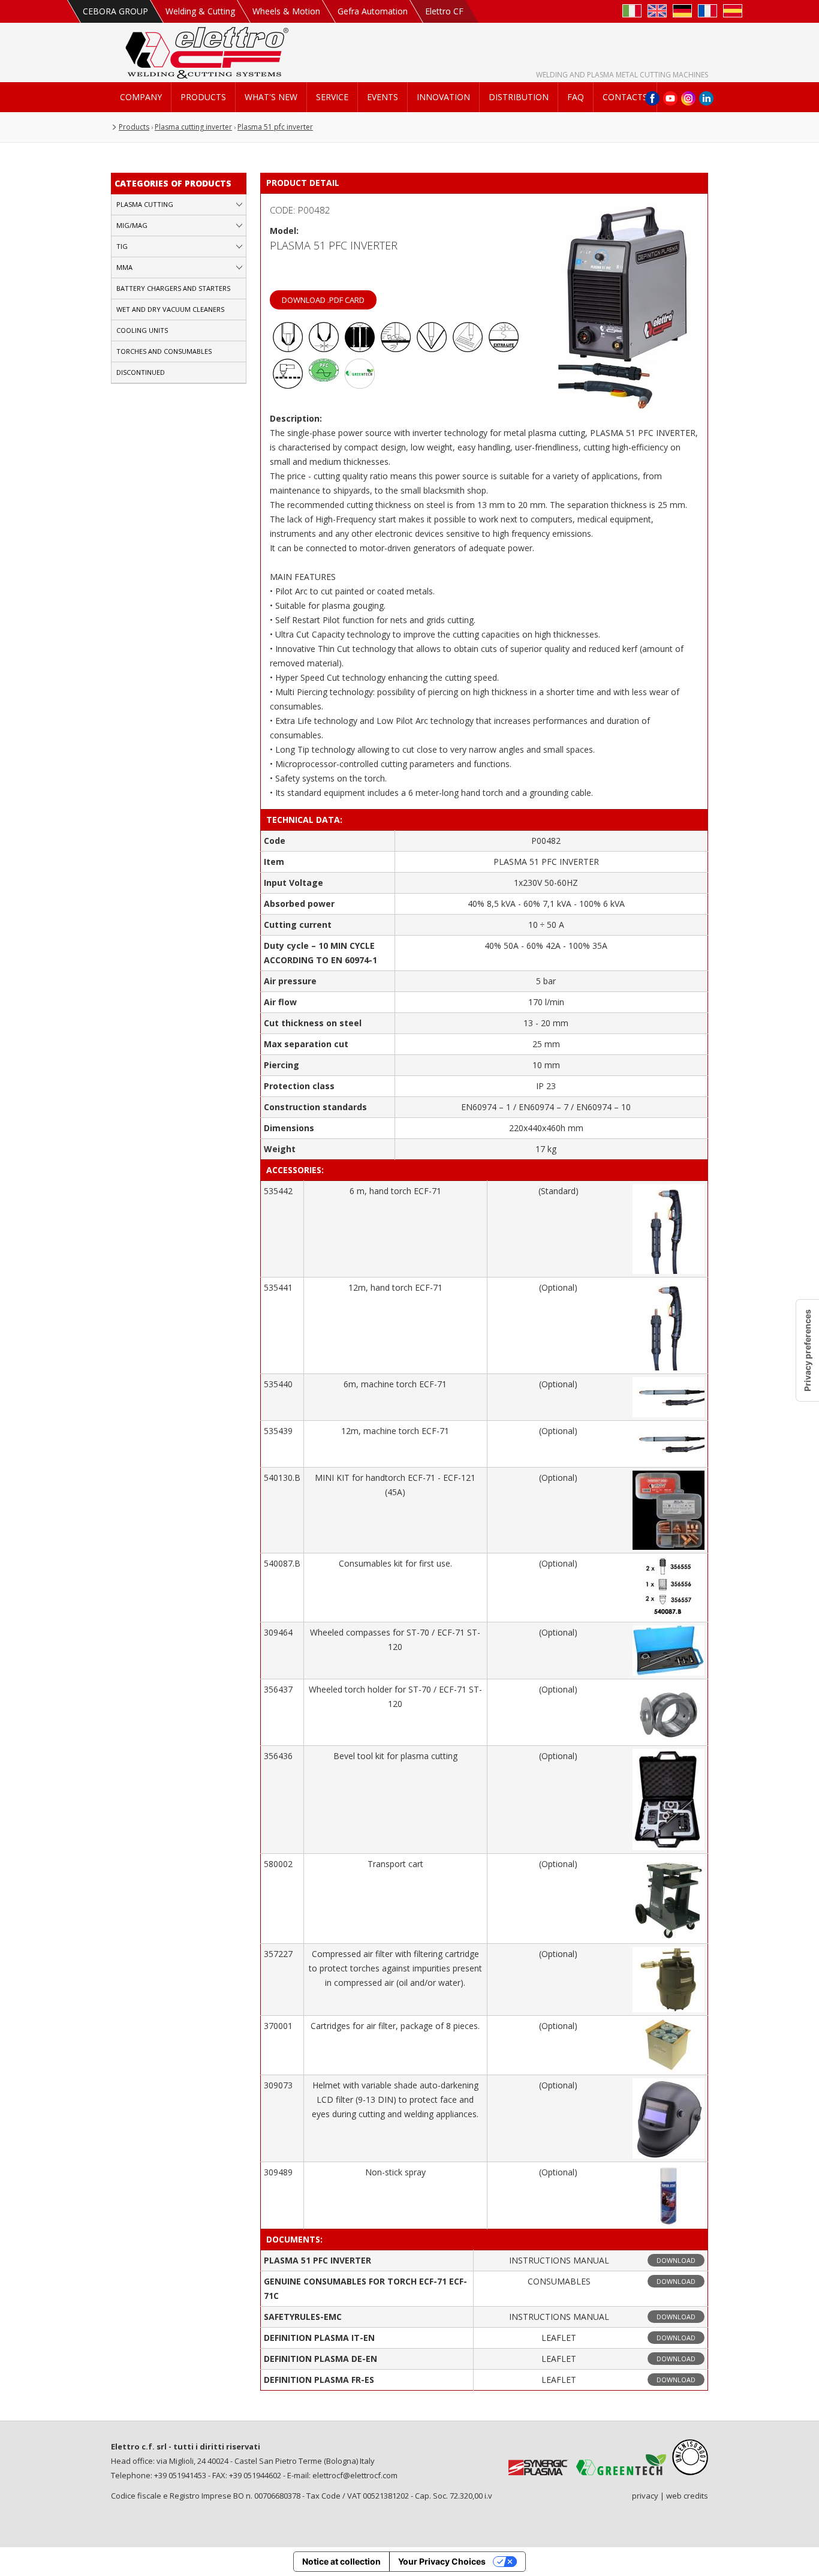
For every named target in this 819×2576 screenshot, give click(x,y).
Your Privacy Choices (442, 2561)
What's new (271, 97)
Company (141, 97)
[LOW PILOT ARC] (288, 349)
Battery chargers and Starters (173, 288)
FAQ (576, 97)
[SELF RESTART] (288, 385)
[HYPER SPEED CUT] (396, 349)
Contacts (625, 97)
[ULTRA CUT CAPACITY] (360, 349)
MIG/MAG (132, 225)
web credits (687, 2496)
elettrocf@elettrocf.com (355, 2475)
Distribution (519, 97)
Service (332, 97)
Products (203, 97)
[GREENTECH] (360, 385)
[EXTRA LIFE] (504, 349)
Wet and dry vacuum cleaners (170, 309)
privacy (645, 2496)
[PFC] (324, 385)
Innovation (443, 97)
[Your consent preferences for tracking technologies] (808, 1350)
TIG (122, 246)
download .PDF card (323, 300)
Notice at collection (341, 2561)
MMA (124, 267)
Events (383, 97)
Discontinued (141, 372)
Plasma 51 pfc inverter (275, 127)
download (676, 2260)
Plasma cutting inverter (193, 127)
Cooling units (142, 330)
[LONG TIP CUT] (432, 349)
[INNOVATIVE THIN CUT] (324, 349)
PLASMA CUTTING (145, 204)
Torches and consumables (164, 351)
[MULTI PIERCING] (468, 349)
